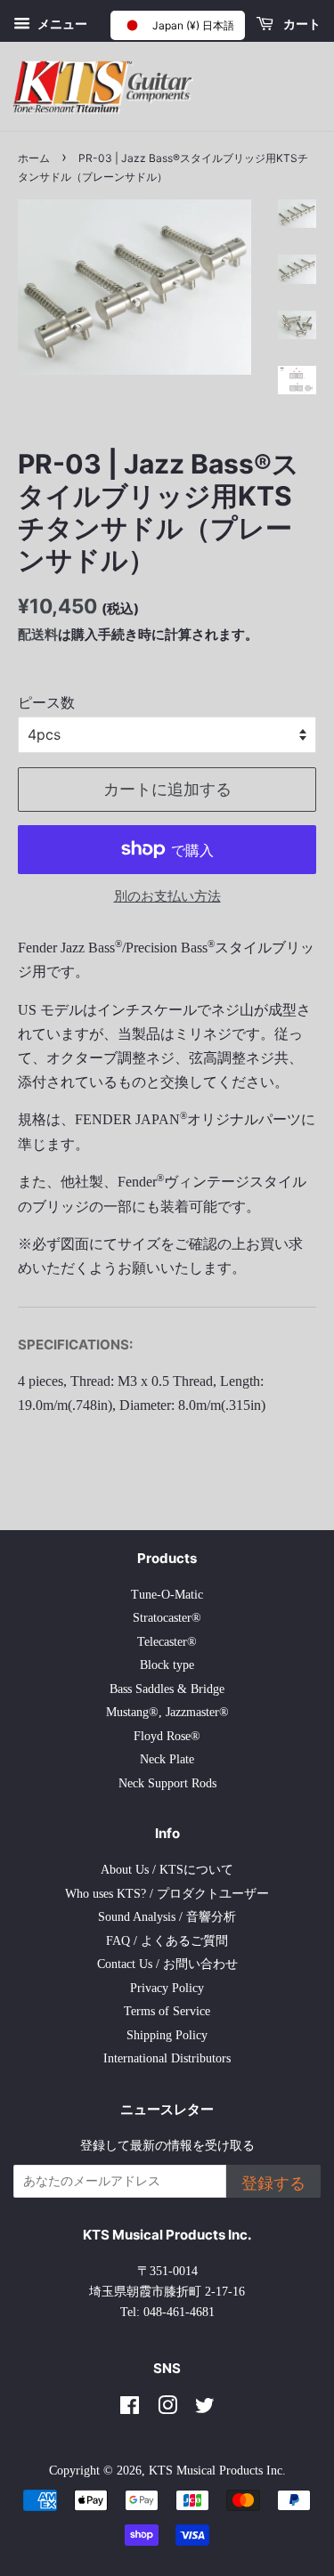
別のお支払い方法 (167, 896)
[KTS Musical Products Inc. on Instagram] (167, 2409)
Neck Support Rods (167, 1783)
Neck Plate (167, 1759)
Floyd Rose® (167, 1736)
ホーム (34, 158)
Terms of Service (167, 2011)
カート (301, 24)
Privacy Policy (167, 1988)
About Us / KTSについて (167, 1870)
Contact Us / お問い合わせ (167, 1964)
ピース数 (46, 703)
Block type (167, 1665)
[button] (178, 25)
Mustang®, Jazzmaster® (167, 1712)
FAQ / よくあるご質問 (167, 1941)
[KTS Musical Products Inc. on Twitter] (205, 2409)
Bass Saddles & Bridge (167, 1689)
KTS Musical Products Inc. (217, 2471)
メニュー (61, 24)
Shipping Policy (167, 2035)
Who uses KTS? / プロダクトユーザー (167, 1894)
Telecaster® (167, 1642)
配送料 (38, 634)
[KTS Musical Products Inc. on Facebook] (130, 2409)
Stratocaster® (167, 1618)
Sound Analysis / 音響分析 (167, 1917)
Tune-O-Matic (167, 1595)
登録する (273, 2183)
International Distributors (167, 2058)
